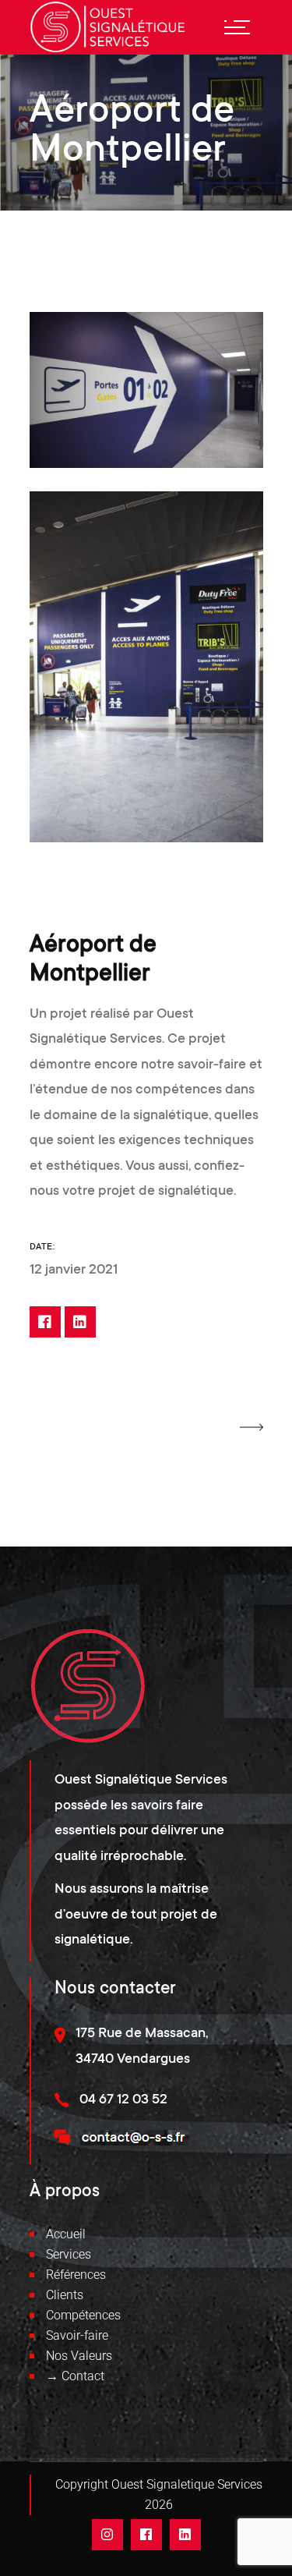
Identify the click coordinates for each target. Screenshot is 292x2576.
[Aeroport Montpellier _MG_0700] (146, 390)
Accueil (66, 2234)
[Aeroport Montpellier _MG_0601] (146, 667)
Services (69, 2254)
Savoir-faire (77, 2335)
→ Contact (75, 2376)
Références (76, 2275)
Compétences (83, 2315)
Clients (65, 2295)
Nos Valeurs (79, 2356)
